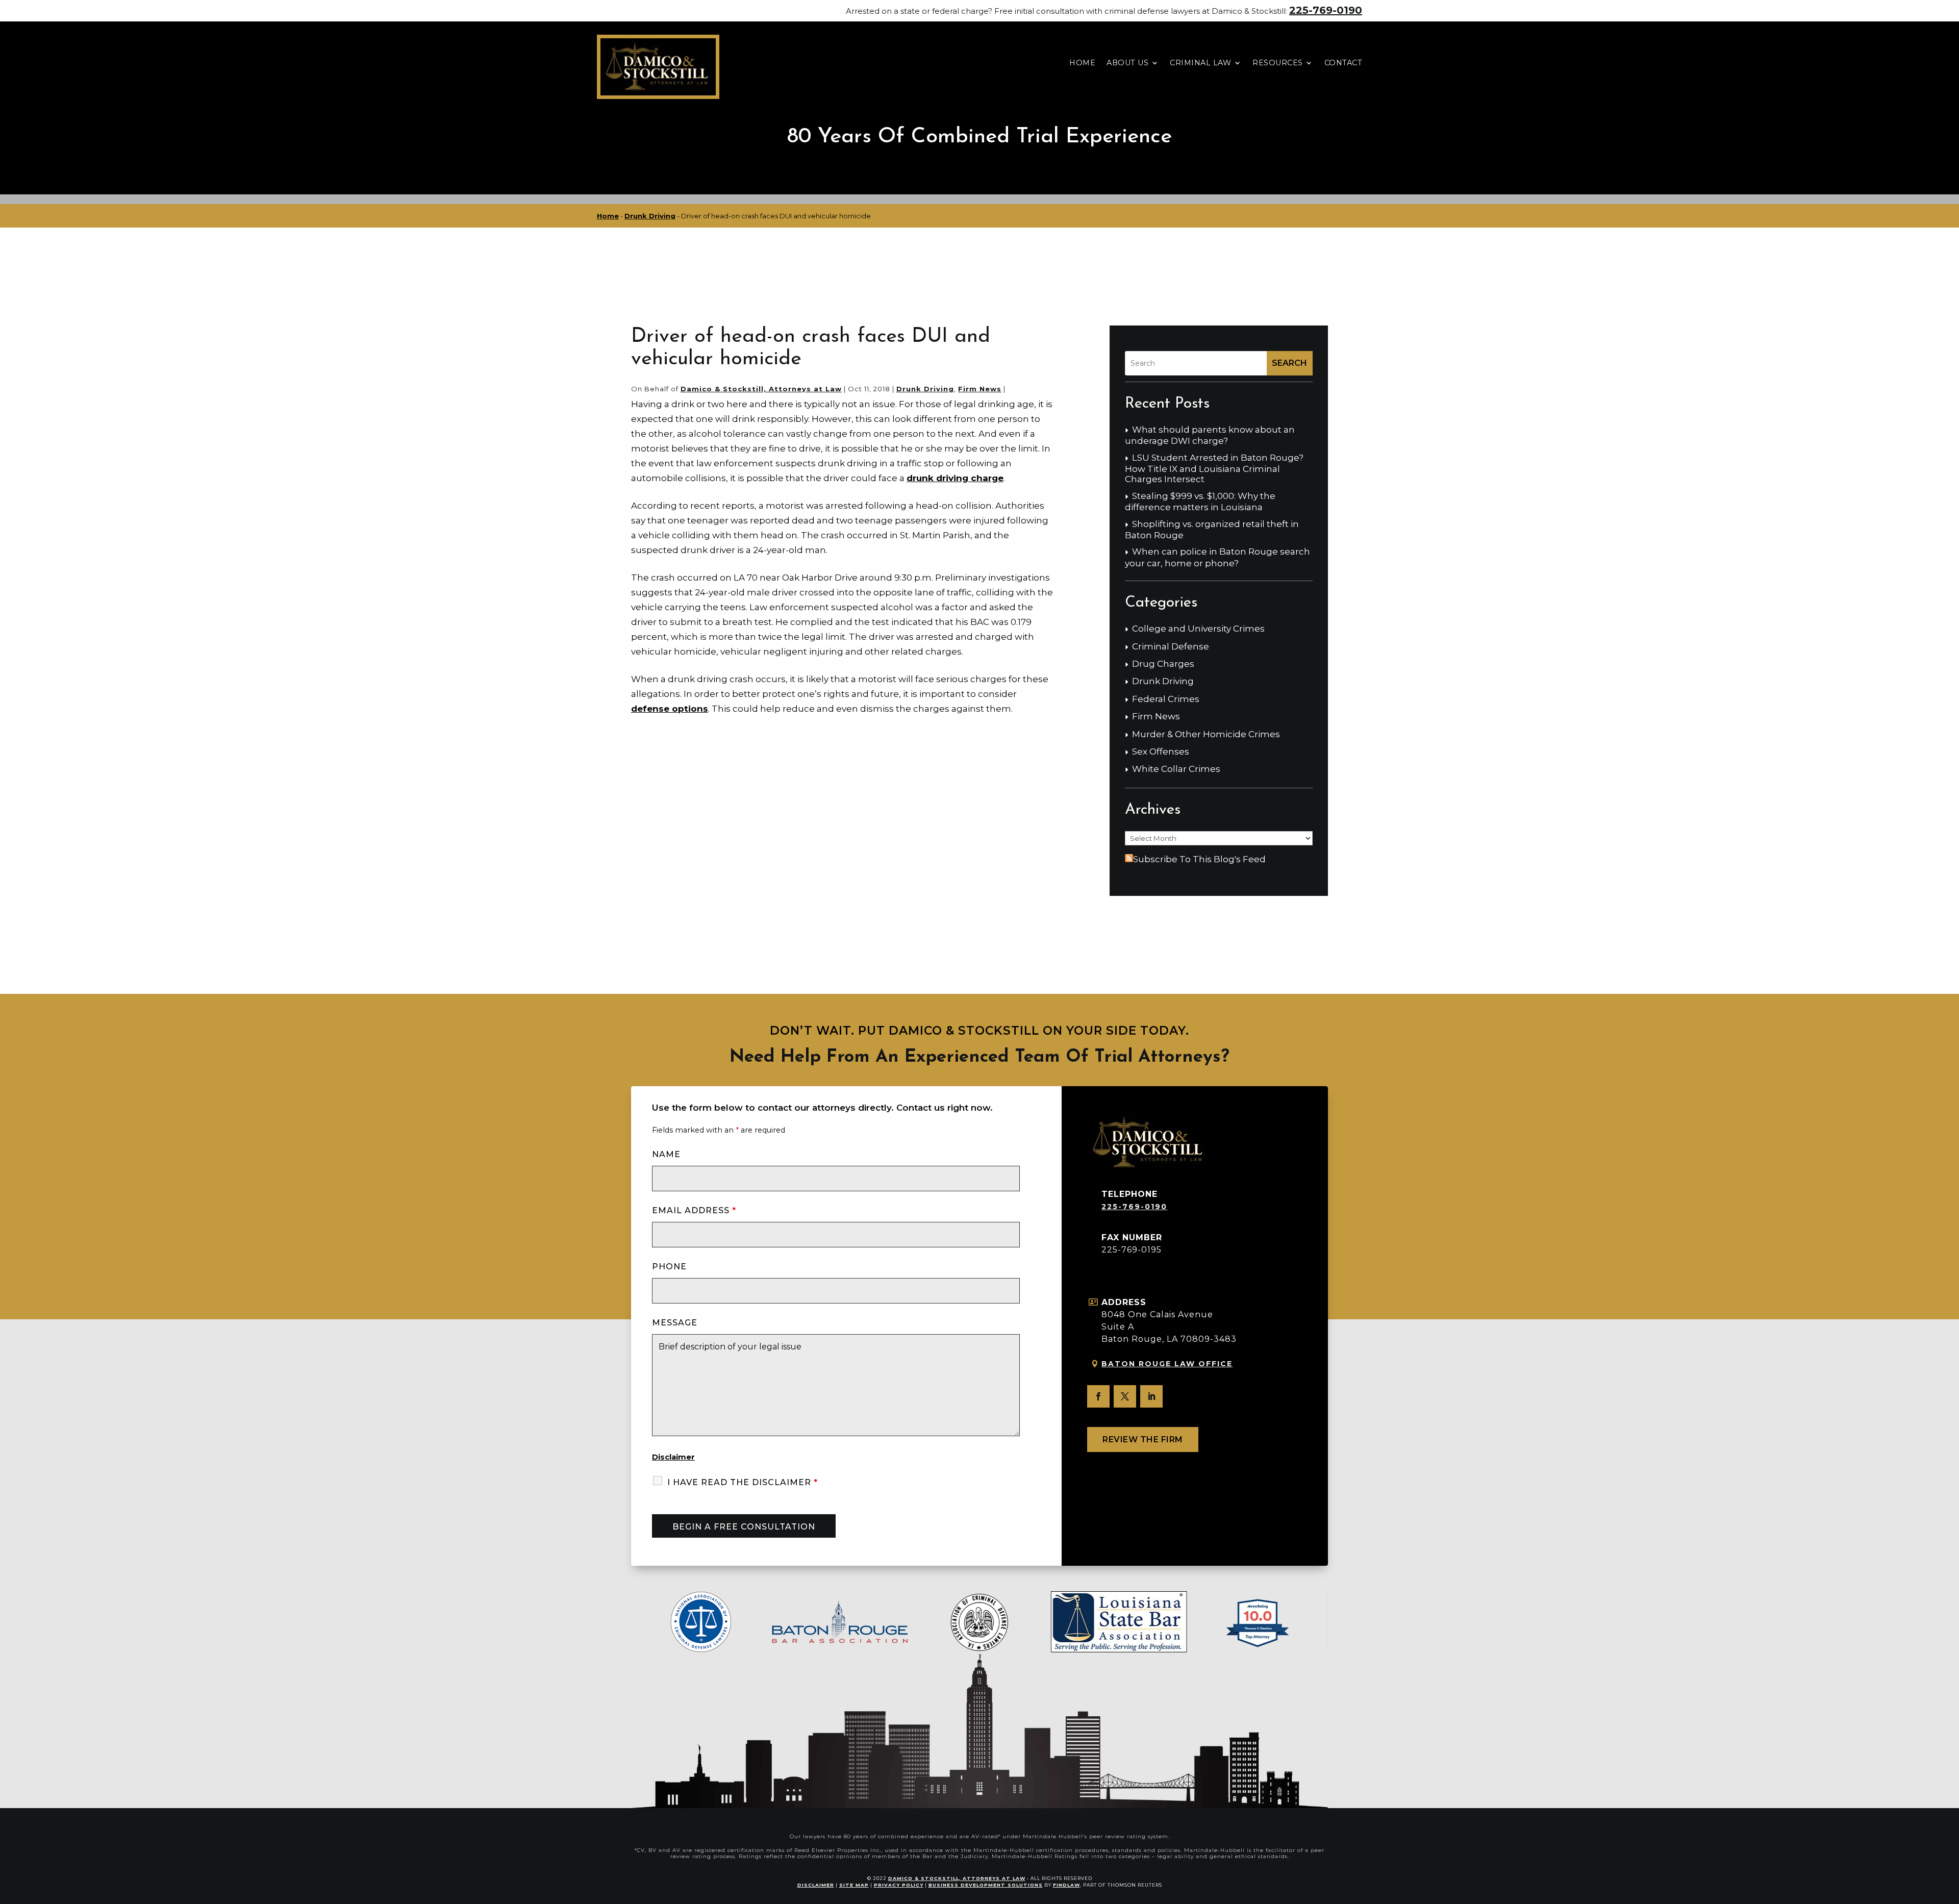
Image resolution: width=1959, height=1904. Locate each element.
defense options (670, 709)
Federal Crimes (1166, 699)
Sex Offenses (1161, 751)
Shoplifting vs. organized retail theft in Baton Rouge (1212, 530)
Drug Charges (1163, 664)
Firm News (980, 389)
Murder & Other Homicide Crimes (1206, 734)
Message (675, 1323)
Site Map (854, 1885)
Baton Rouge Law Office (1167, 1364)
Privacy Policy (899, 1885)
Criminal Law (1200, 63)
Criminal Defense (1171, 646)
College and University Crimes (1198, 629)
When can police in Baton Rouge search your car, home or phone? (1217, 557)
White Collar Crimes (1176, 769)
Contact (1343, 63)
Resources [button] (1278, 63)
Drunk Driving (925, 389)
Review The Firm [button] (1143, 1439)
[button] (1949, 1830)
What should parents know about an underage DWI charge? (1210, 435)
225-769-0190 (1326, 10)
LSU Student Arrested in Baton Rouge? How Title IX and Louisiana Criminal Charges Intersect (1214, 469)
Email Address (694, 1210)
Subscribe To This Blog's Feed (1199, 859)
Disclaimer (673, 1457)
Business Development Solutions (986, 1885)
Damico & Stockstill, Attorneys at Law (761, 389)
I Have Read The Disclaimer (743, 1482)
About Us (1127, 63)
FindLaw (1066, 1885)
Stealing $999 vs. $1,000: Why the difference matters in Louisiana (1200, 502)
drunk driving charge (955, 478)
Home (1082, 63)
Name (666, 1154)
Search (1289, 363)
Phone (669, 1267)
